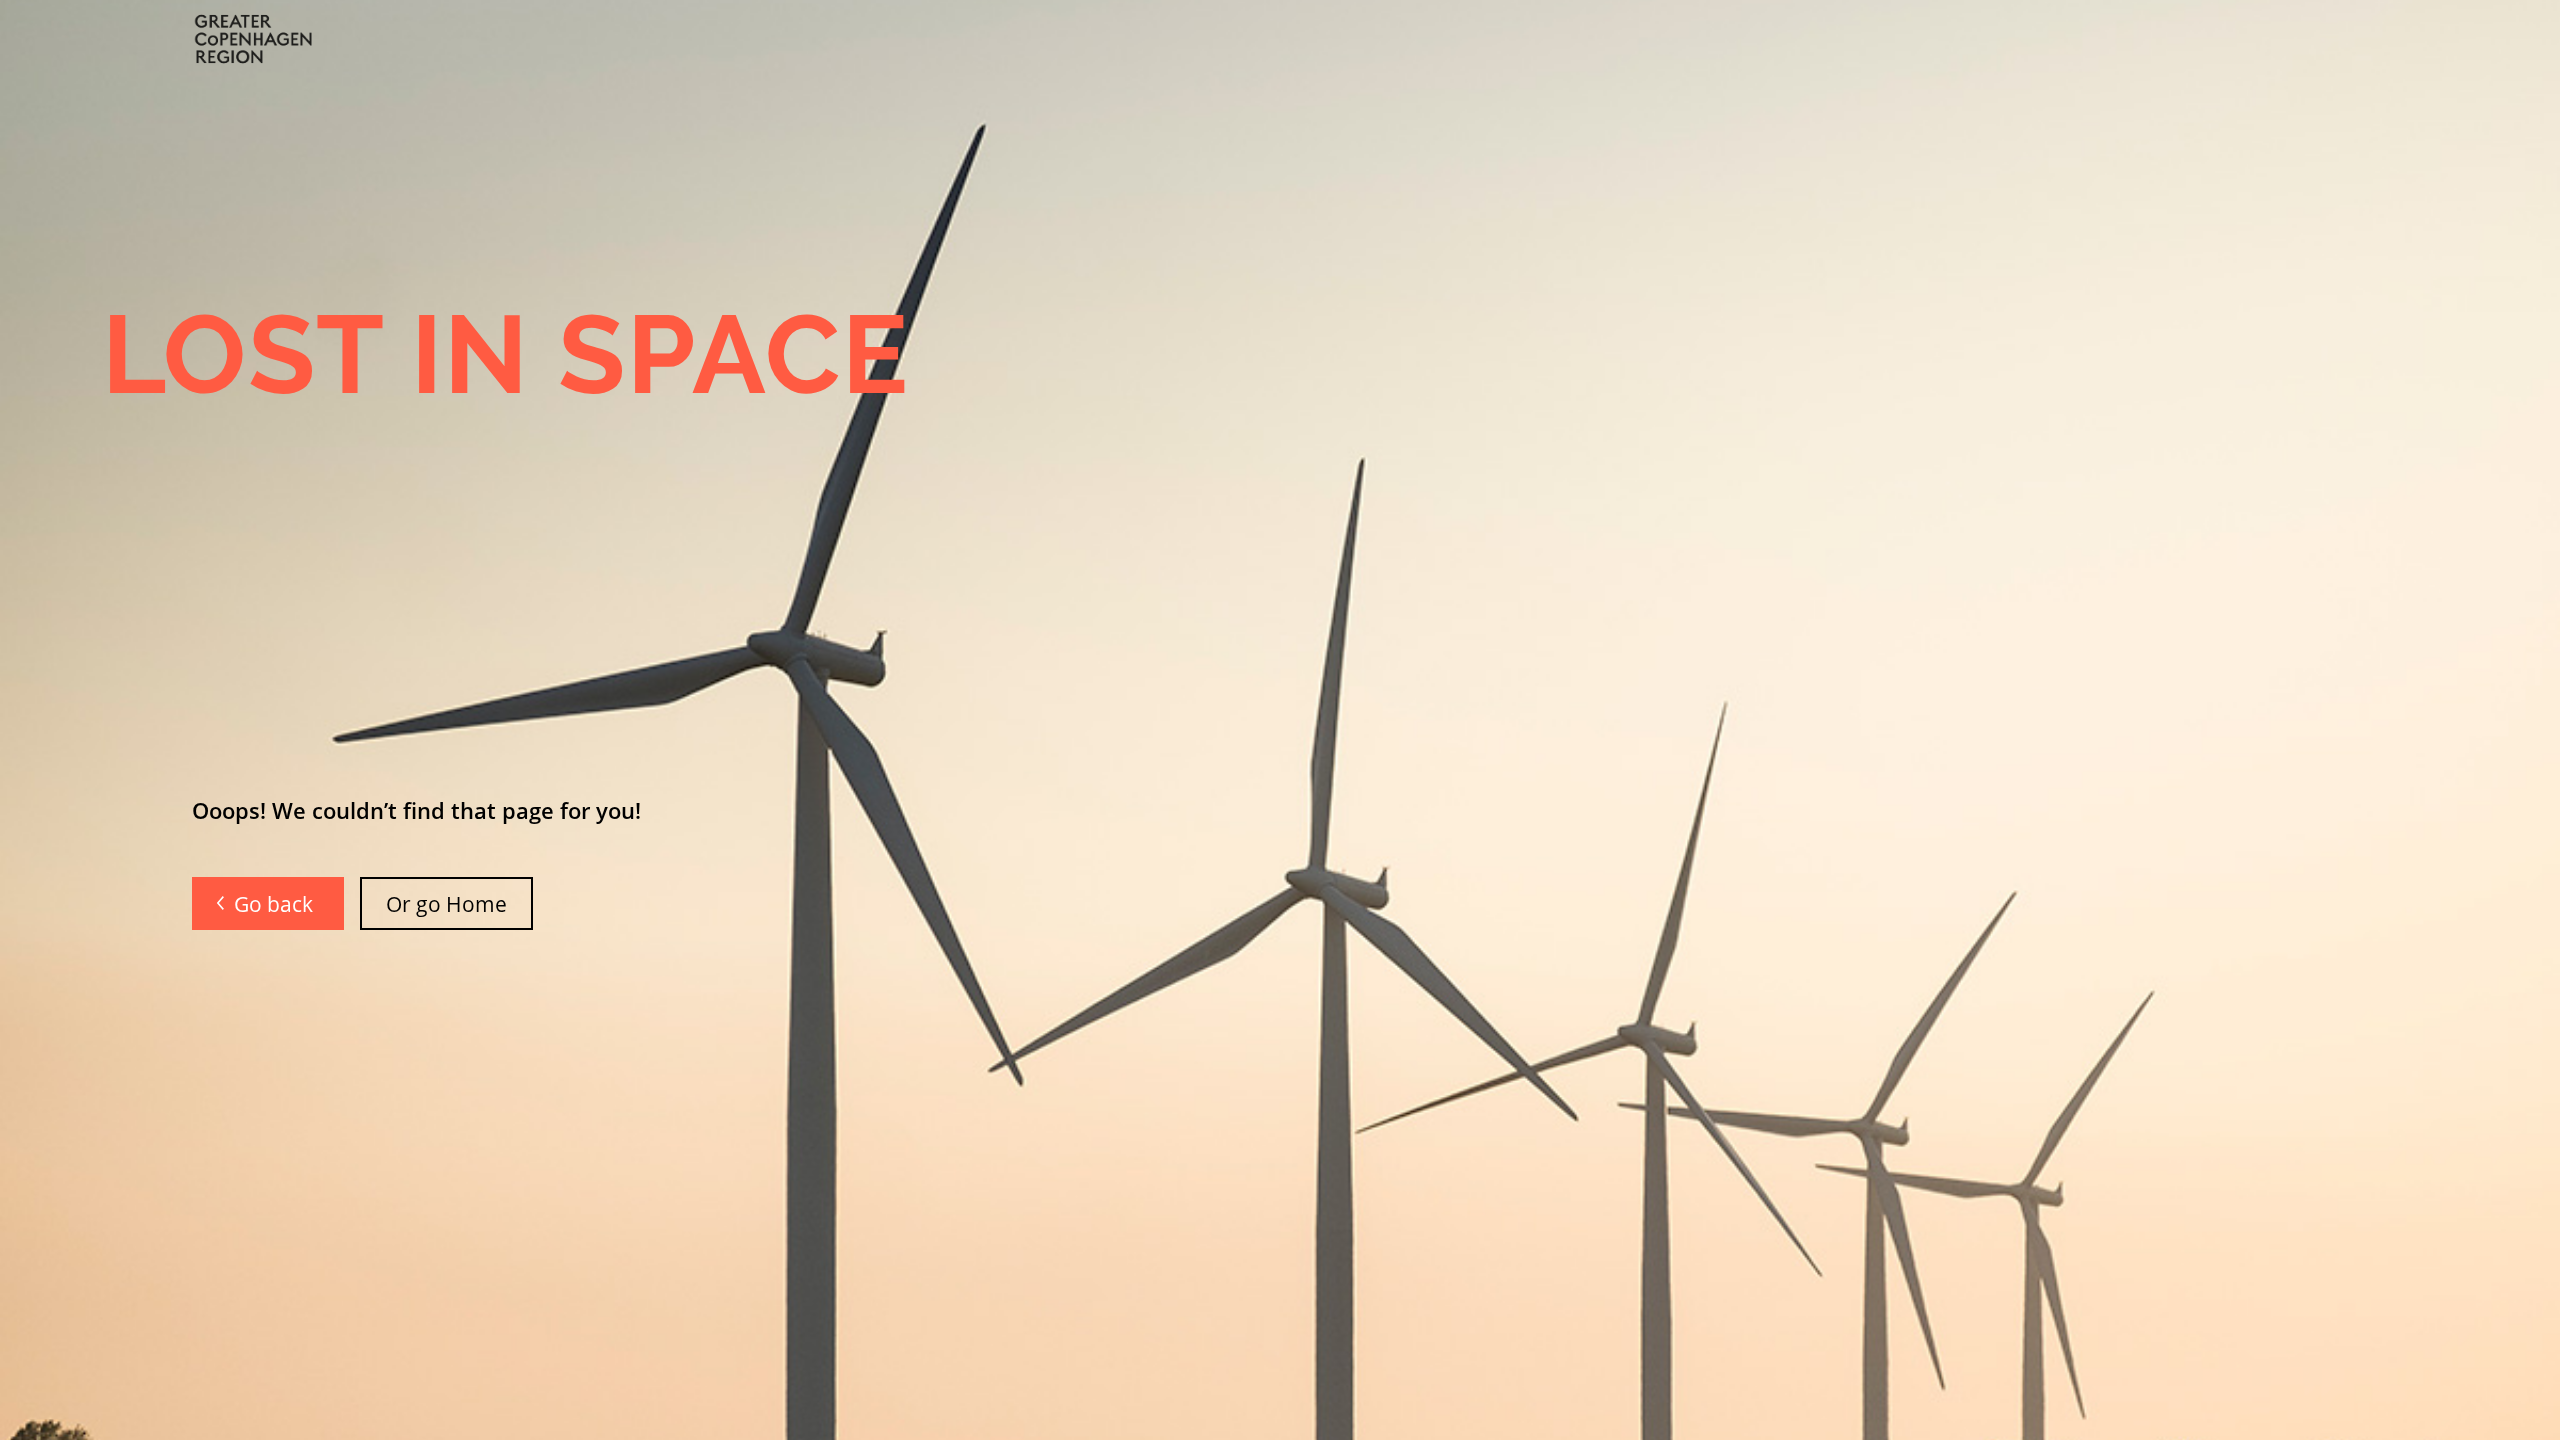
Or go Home (446, 903)
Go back (276, 903)
